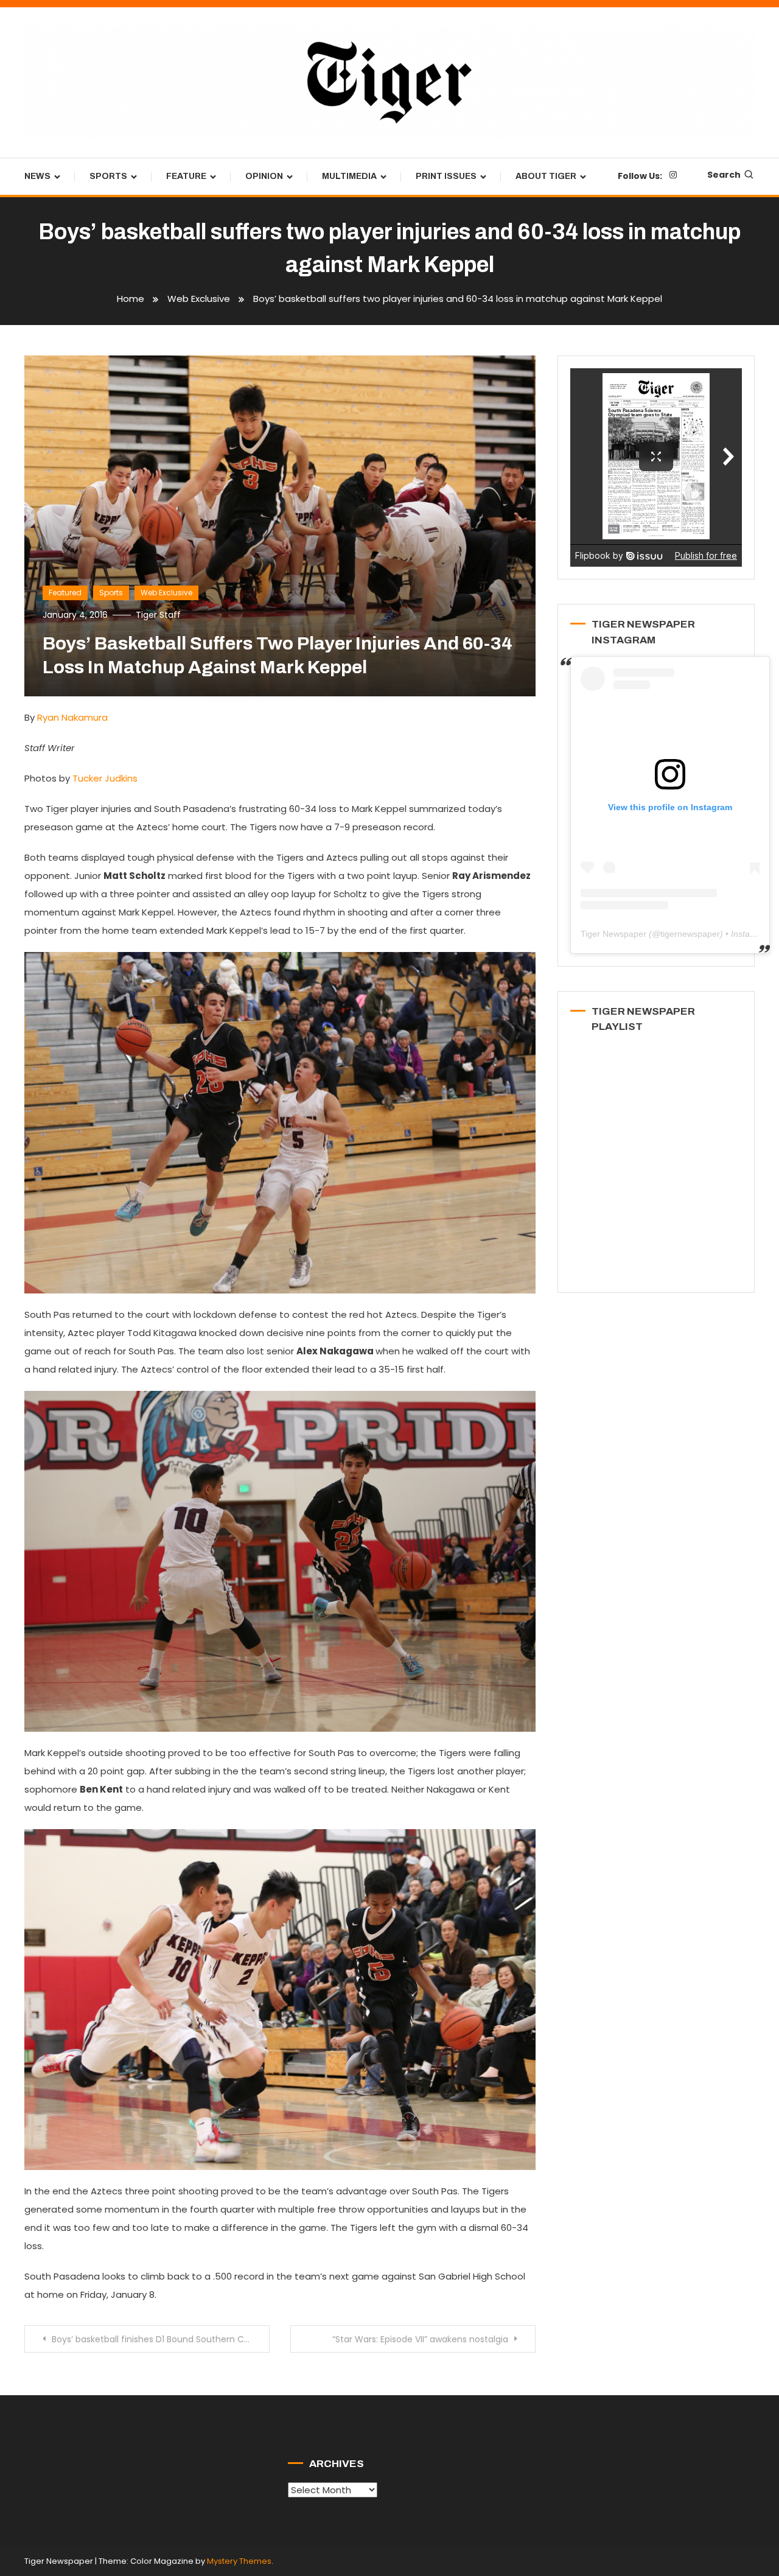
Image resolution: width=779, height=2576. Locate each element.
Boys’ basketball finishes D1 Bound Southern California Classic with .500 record (161, 2339)
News (37, 176)
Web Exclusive (166, 593)
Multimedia (349, 176)
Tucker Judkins (105, 778)
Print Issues (446, 176)
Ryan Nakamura (72, 717)
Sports (108, 176)
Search (724, 175)
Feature (186, 176)
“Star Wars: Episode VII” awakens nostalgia (420, 2339)
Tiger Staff (158, 615)
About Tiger (546, 176)
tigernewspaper (690, 934)
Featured (65, 593)
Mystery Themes (239, 2561)
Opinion (264, 176)
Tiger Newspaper (613, 934)
